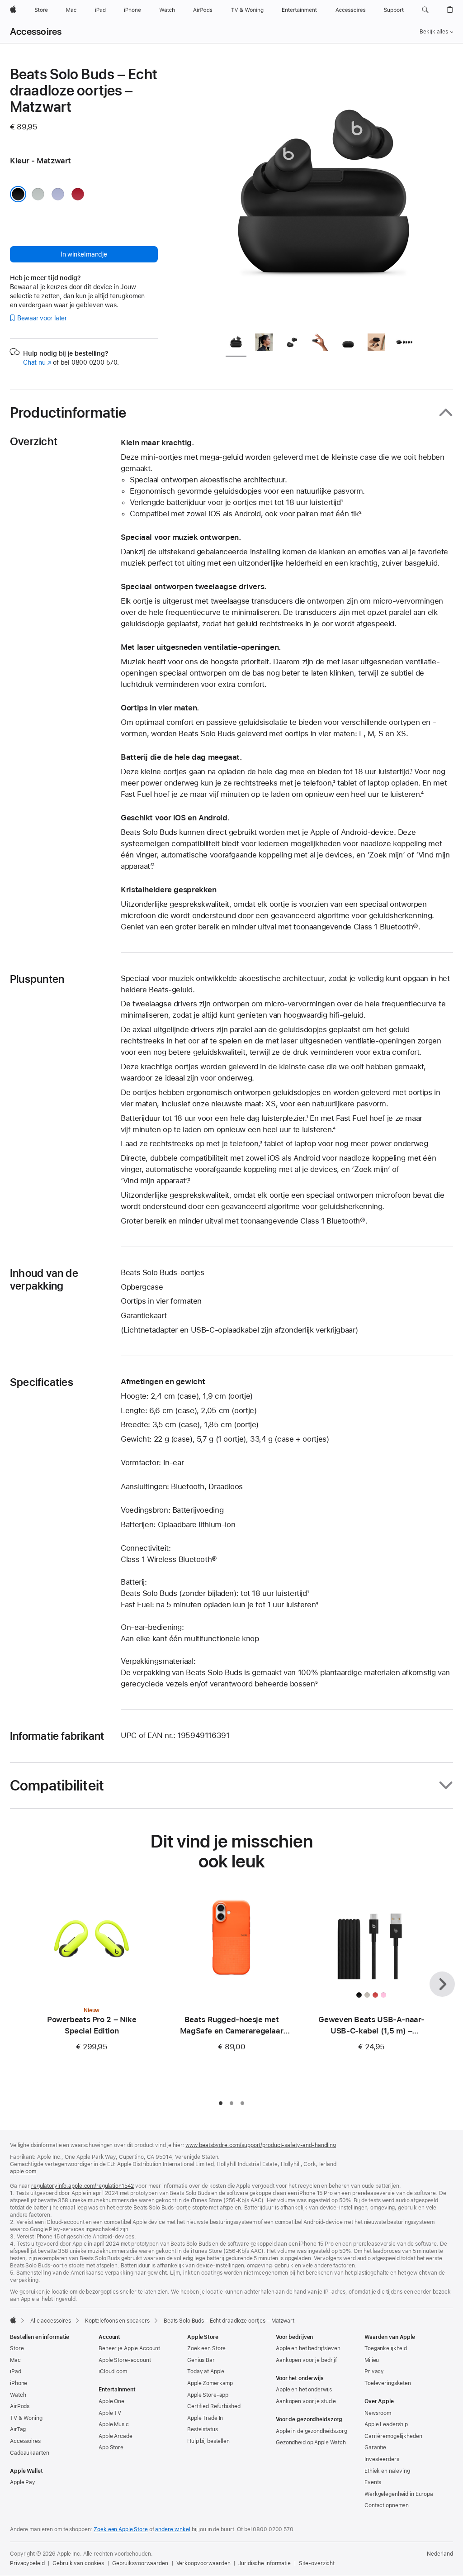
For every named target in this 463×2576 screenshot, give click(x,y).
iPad (16, 2371)
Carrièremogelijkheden (393, 2436)
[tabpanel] (324, 195)
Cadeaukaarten (29, 2453)
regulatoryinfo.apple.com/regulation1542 (83, 2186)
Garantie (375, 2447)
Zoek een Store (206, 2348)
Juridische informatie (264, 2563)
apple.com (23, 2171)
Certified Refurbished (214, 2406)
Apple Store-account (125, 2360)
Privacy (374, 2371)
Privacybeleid (27, 2563)
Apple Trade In (205, 2418)
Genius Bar (201, 2360)
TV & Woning (26, 2418)
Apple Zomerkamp (210, 2383)
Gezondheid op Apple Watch (311, 2443)
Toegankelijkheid (386, 2348)
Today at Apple (206, 2371)
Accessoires (36, 32)
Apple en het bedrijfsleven (308, 2348)
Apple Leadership (386, 2424)
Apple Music (114, 2424)
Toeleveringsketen (388, 2383)
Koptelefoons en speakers (117, 2321)
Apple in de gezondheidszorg (312, 2431)
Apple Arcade (116, 2436)
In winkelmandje (84, 254)
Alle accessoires (51, 2321)
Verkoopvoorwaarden (203, 2563)
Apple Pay (23, 2482)
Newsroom (378, 2413)
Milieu (372, 2360)
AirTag (18, 2429)
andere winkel (172, 2529)
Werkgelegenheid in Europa (399, 2494)
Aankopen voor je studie (306, 2401)
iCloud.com (113, 2371)
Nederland (440, 2554)
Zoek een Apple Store (121, 2529)
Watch (18, 2395)
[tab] (236, 344)
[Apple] (13, 2320)
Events (373, 2482)
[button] (425, 10)
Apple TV (110, 2413)
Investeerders (382, 2459)
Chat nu (37, 362)
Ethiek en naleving (387, 2471)
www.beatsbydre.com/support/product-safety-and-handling (261, 2145)
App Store (111, 2447)
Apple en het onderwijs (304, 2390)
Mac (15, 2360)
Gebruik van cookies (78, 2563)
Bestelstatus (203, 2429)
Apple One (111, 2401)
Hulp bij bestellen (208, 2441)
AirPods (20, 2406)
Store (17, 2348)
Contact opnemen (387, 2505)
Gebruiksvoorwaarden (140, 2563)
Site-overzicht (317, 2563)
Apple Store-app (208, 2395)
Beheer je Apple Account (129, 2348)
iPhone (19, 2383)
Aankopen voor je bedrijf (306, 2360)
